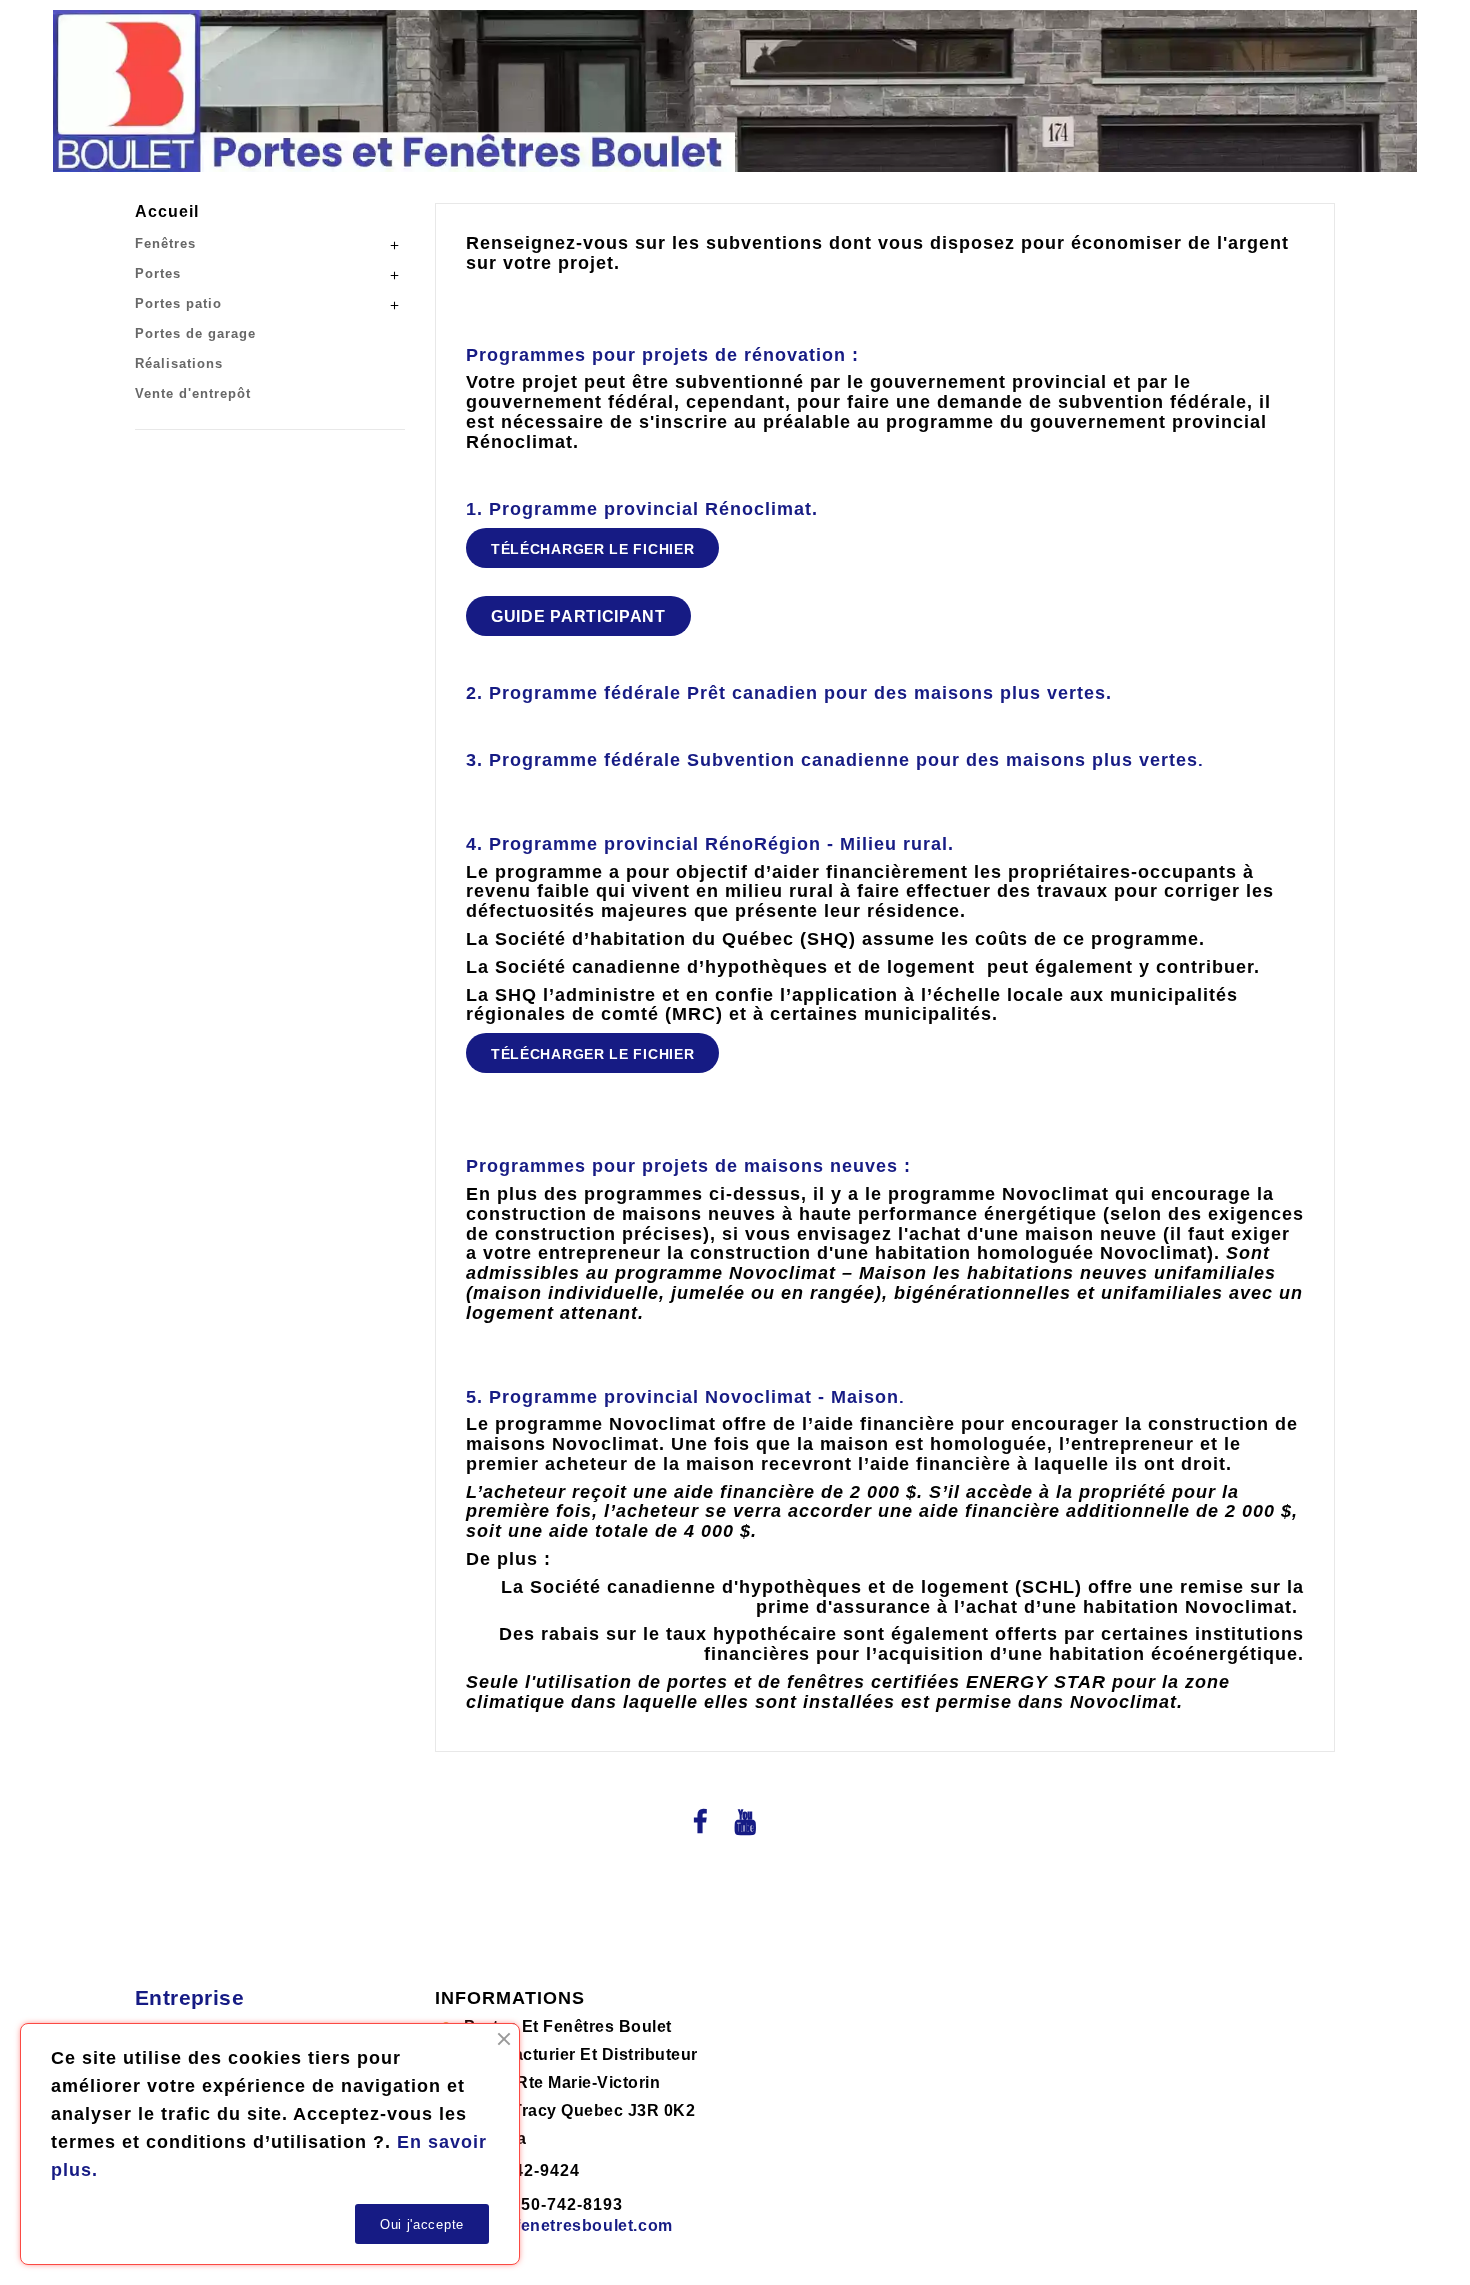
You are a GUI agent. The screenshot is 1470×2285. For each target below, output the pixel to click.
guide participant (578, 616)
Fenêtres (165, 243)
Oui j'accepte (422, 2224)
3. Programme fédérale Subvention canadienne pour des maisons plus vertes (832, 760)
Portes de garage (195, 333)
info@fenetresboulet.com (570, 2225)
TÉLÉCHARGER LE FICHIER (592, 549)
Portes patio (178, 303)
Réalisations (179, 363)
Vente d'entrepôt (193, 393)
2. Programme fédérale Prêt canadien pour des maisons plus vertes (786, 693)
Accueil (167, 211)
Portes (158, 273)
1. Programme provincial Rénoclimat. (642, 509)
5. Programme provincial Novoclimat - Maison (682, 1397)
